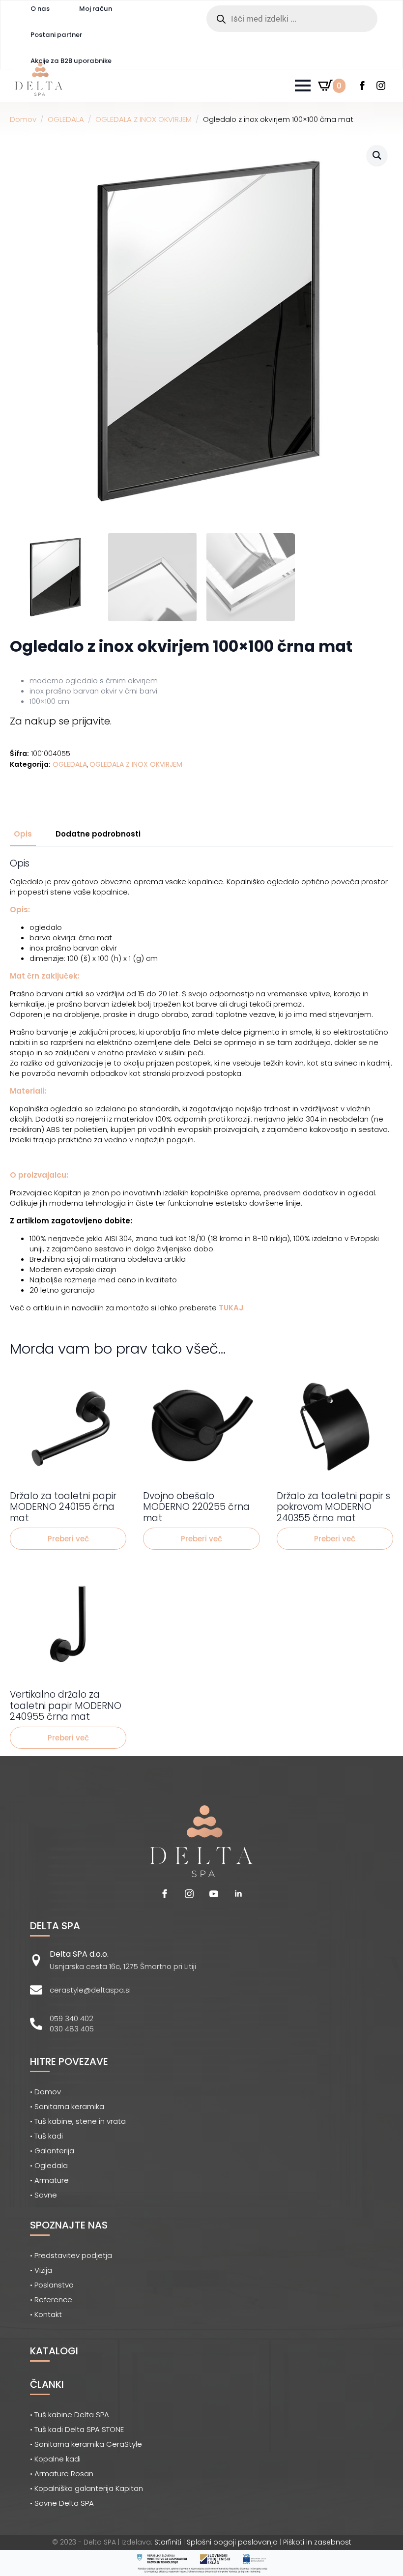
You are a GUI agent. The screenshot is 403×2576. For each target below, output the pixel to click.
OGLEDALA (66, 119)
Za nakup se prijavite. (61, 721)
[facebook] (362, 86)
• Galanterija (52, 2151)
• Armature (49, 2180)
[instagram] (381, 86)
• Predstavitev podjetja (71, 2255)
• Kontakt (46, 2314)
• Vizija (41, 2270)
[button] (377, 155)
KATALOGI (54, 2351)
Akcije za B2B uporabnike (71, 61)
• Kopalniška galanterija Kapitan (86, 2488)
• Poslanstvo (52, 2285)
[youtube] (214, 1894)
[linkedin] (238, 1894)
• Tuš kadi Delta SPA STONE (77, 2429)
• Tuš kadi (46, 2136)
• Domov (45, 2092)
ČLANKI (47, 2384)
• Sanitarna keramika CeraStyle (86, 2444)
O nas (40, 9)
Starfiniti (168, 2542)
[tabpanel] (201, 1086)
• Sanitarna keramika (67, 2106)
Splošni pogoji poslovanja (232, 2542)
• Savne (43, 2195)
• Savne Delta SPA (62, 2503)
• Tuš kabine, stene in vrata (78, 2121)
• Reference (51, 2300)
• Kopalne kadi (55, 2459)
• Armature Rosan (62, 2474)
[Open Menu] (303, 86)
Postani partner (56, 35)
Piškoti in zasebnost (317, 2542)
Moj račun (96, 9)
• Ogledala (49, 2165)
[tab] (23, 834)
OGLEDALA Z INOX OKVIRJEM (144, 119)
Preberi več (68, 1539)
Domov (23, 119)
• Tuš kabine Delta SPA (70, 2415)
